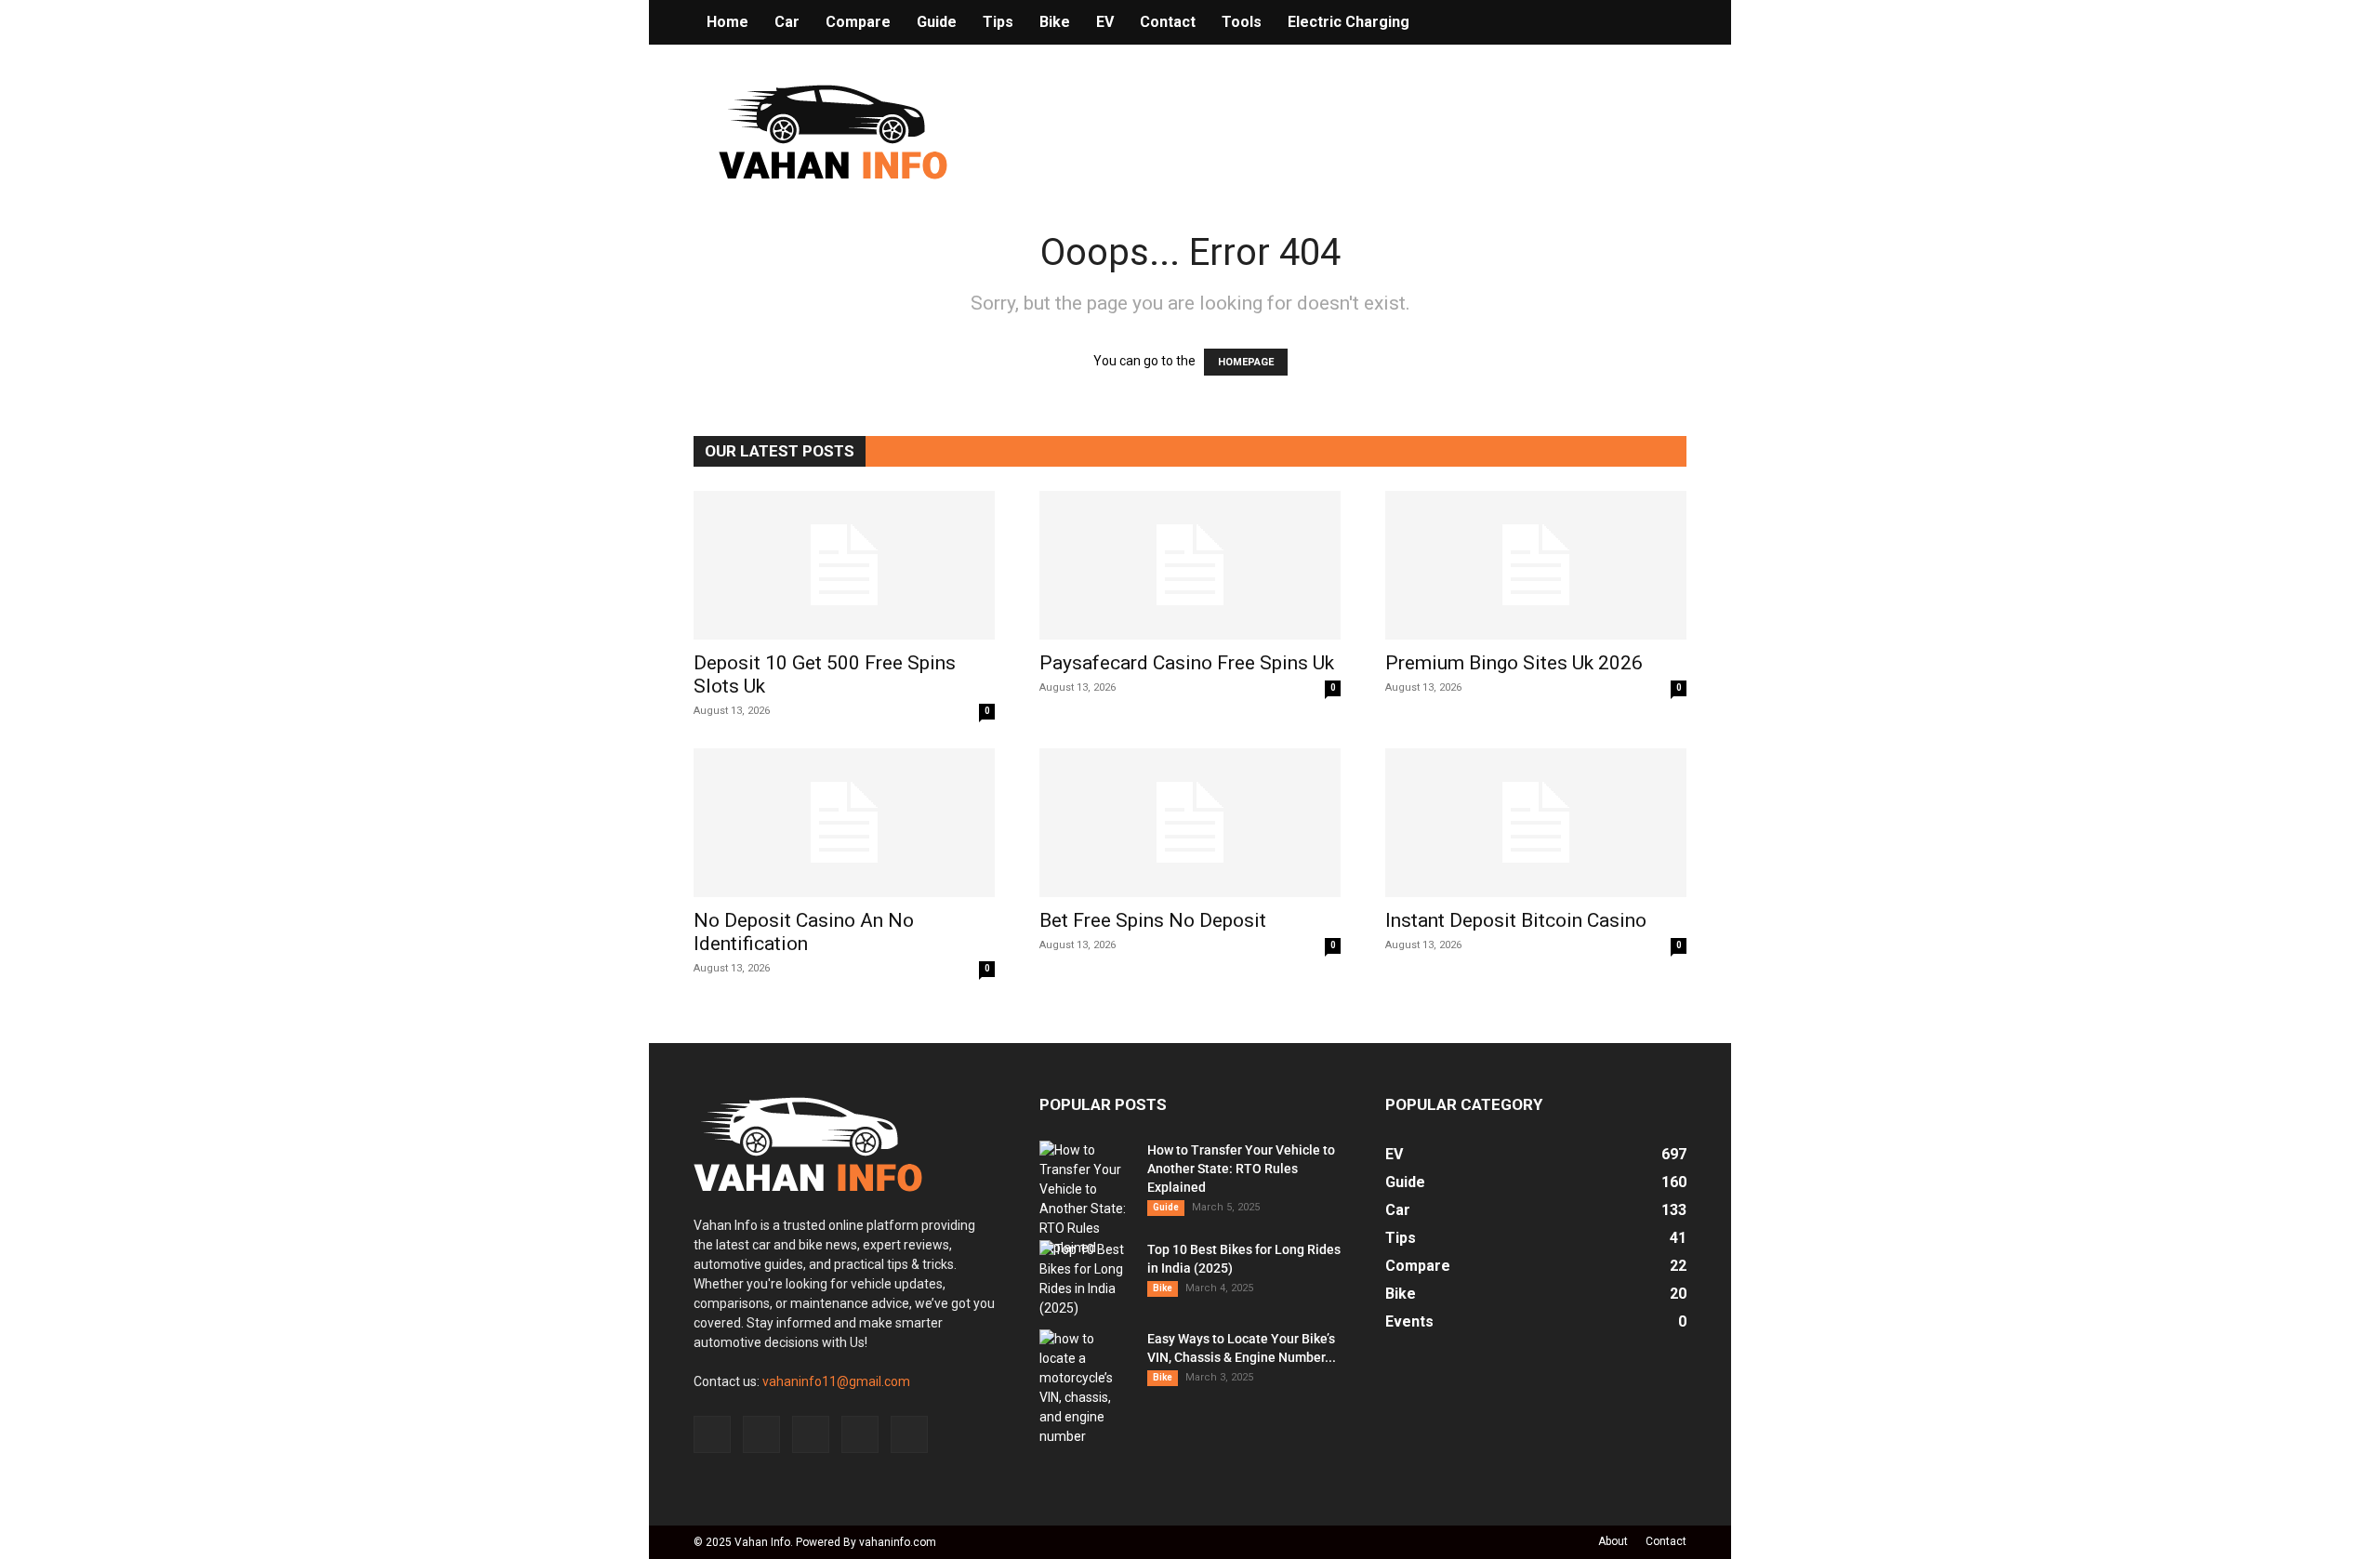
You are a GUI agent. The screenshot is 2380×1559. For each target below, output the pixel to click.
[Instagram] (761, 1434)
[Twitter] (860, 1434)
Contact (1168, 22)
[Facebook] (712, 1434)
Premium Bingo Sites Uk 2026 (1514, 663)
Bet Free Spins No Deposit (1153, 920)
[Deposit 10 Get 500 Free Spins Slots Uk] (844, 565)
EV (1105, 22)
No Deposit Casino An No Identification (804, 932)
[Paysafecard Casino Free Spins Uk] (1190, 565)
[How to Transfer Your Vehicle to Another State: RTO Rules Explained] (1086, 1199)
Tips (998, 22)
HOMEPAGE (1246, 362)
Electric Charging (1349, 22)
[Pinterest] (811, 1434)
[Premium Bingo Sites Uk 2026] (1536, 565)
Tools (1242, 22)
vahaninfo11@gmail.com (836, 1381)
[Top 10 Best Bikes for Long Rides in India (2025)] (1086, 1279)
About (1613, 1541)
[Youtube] (909, 1434)
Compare (858, 22)
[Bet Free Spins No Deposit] (1190, 823)
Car (787, 22)
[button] (1664, 23)
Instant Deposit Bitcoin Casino (1516, 920)
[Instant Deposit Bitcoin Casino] (1536, 823)
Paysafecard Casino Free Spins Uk (1187, 663)
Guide (937, 22)
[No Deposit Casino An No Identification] (844, 823)
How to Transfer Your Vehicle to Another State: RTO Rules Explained (1241, 1169)
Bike (1055, 22)
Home (727, 22)
